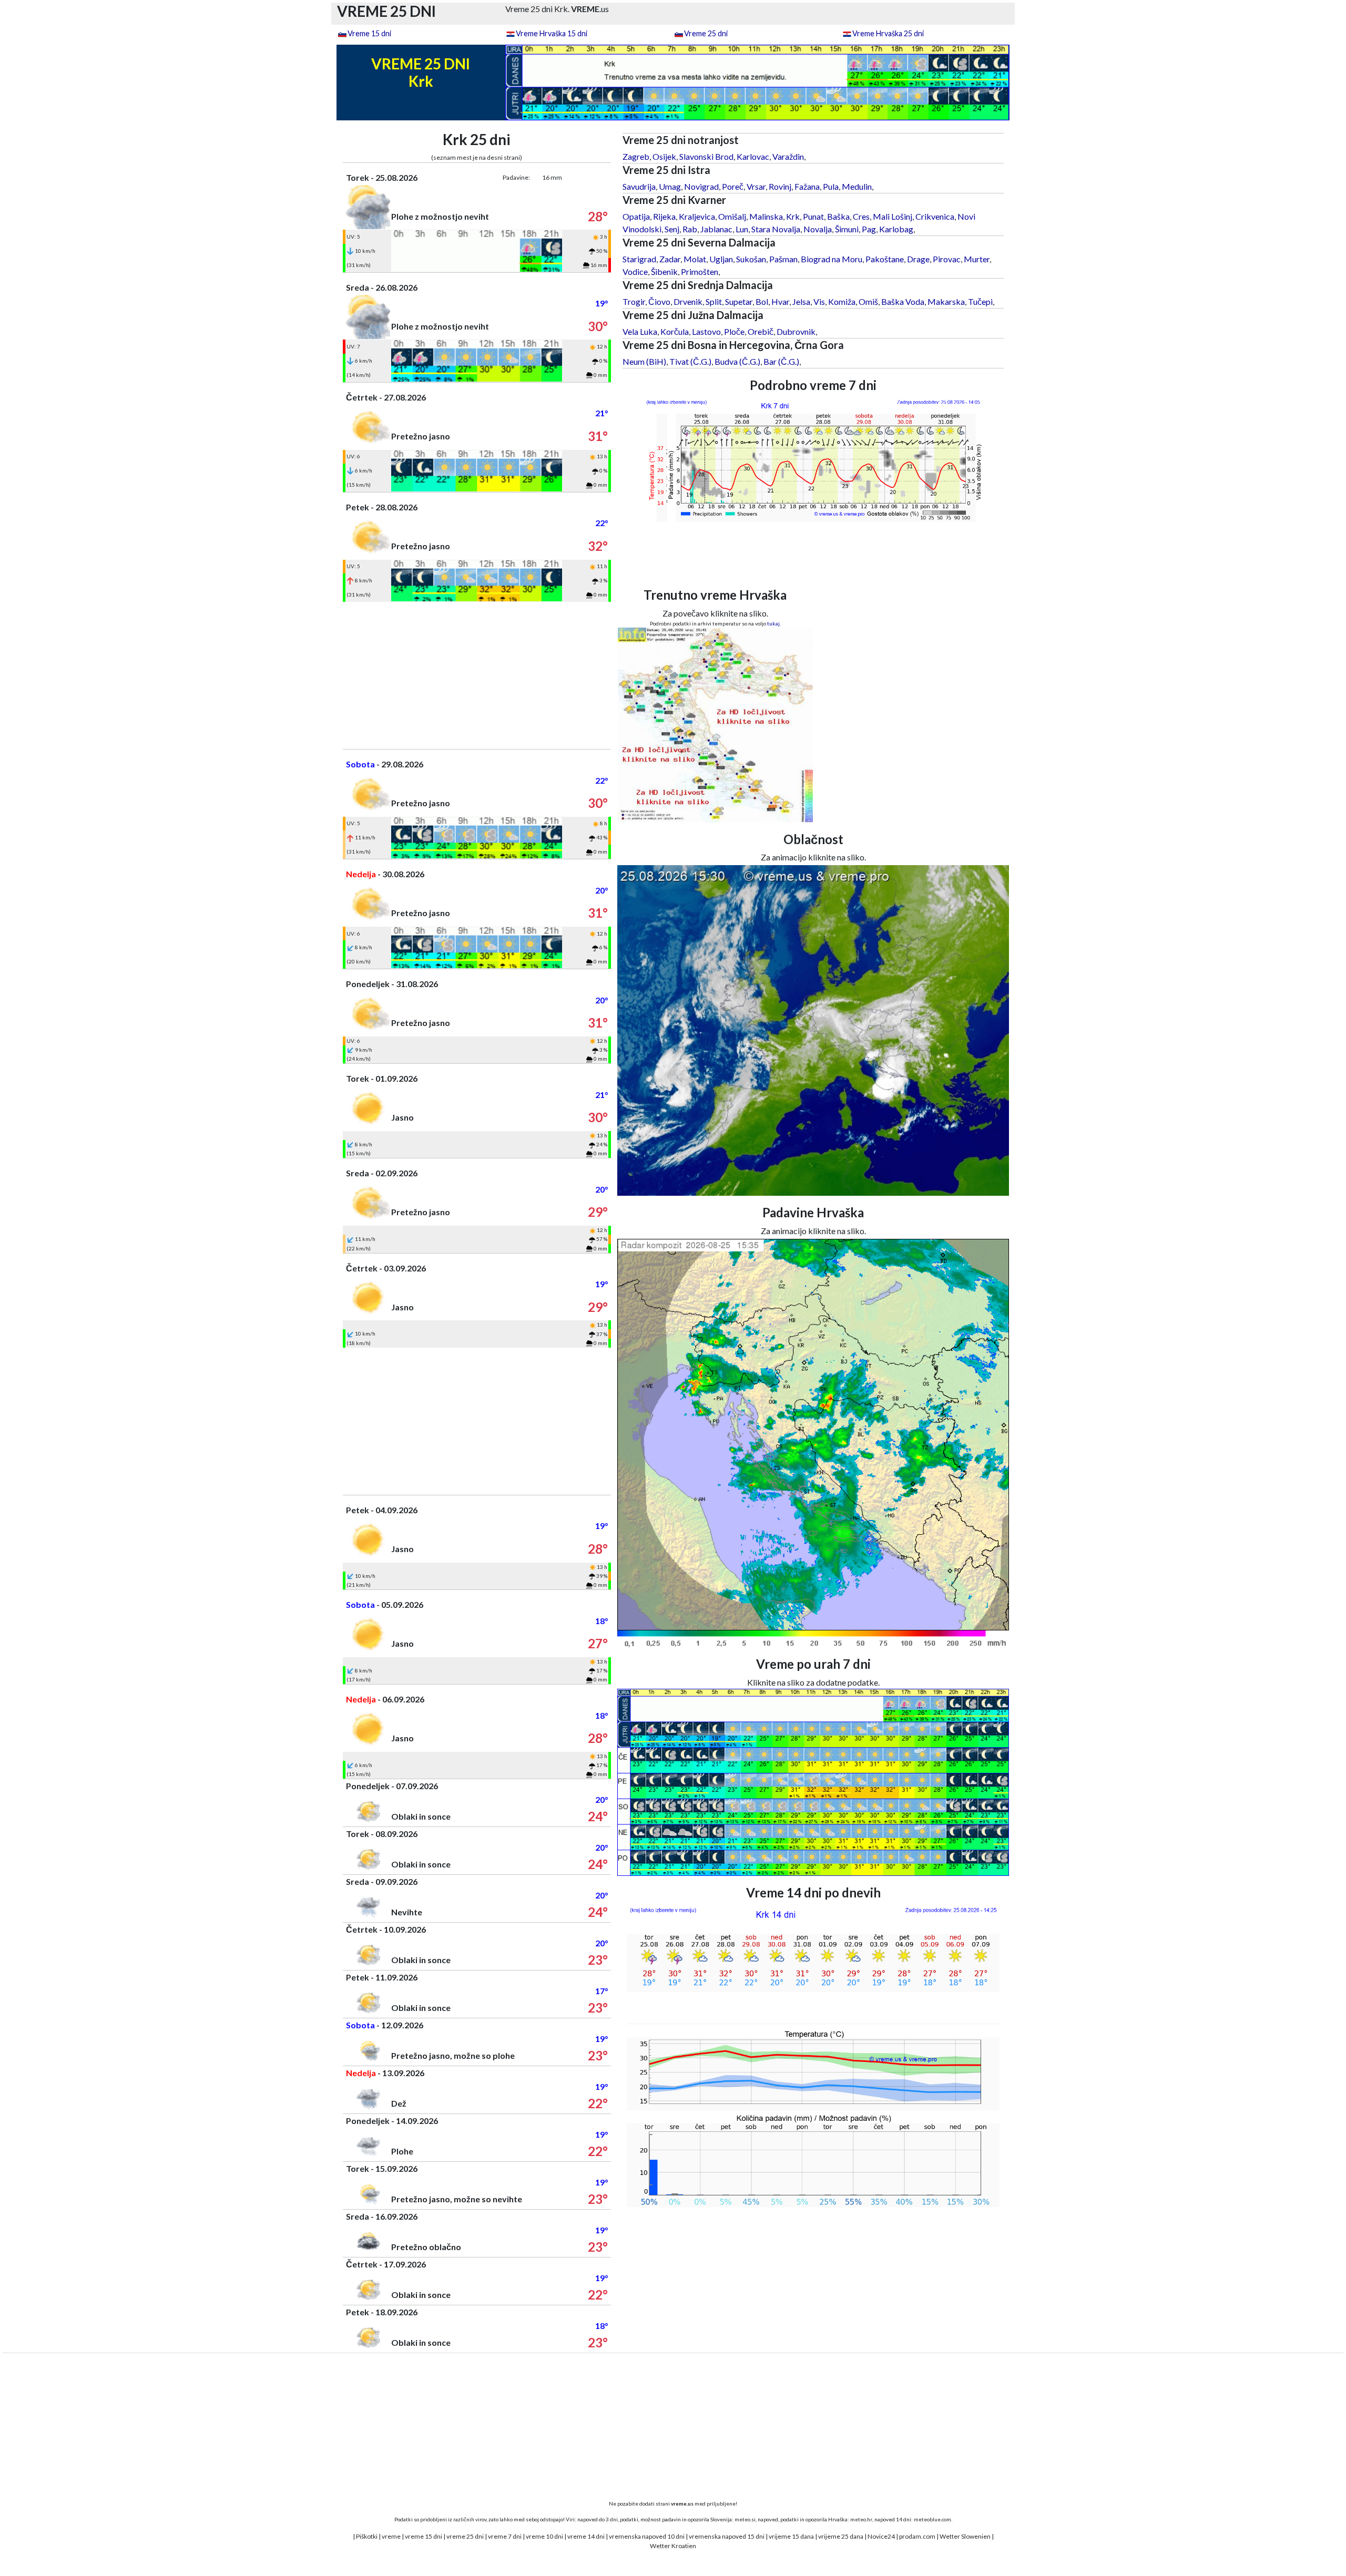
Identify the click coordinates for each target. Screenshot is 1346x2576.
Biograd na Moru (832, 259)
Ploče (734, 331)
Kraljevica (697, 216)
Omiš (868, 301)
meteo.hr (861, 2519)
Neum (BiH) (644, 361)
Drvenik (688, 301)
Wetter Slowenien (965, 2536)
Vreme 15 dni (369, 33)
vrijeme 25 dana (841, 2536)
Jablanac (716, 229)
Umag (670, 186)
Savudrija (639, 186)
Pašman (783, 259)
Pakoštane (885, 259)
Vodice (635, 271)
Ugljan (721, 259)
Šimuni (847, 229)
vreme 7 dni (505, 2536)
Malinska (766, 216)
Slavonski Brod (706, 156)
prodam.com (917, 2536)
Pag (869, 229)
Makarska (946, 301)
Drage (918, 259)
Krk (793, 216)
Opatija (636, 216)
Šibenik (664, 271)
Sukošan (751, 259)
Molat (695, 259)
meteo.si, (746, 2519)
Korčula (675, 331)
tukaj (773, 623)
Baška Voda (903, 301)
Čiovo (659, 301)
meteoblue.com (932, 2519)
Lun (742, 229)
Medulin (857, 186)
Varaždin (788, 156)
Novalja (818, 229)
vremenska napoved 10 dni (647, 2536)
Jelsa (801, 301)
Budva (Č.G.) (737, 361)
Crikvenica (935, 216)
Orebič (761, 331)
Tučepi (980, 301)
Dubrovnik (796, 331)
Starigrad (639, 259)
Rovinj (780, 186)
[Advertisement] (477, 675)
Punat (813, 216)
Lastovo (706, 331)
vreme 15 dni (424, 2536)
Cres (861, 216)
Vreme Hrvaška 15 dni (552, 33)
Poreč (733, 186)
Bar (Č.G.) (781, 361)
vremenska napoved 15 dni (727, 2536)
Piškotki (367, 2536)
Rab (690, 229)
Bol (762, 301)
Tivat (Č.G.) (690, 361)
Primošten (700, 271)
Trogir (634, 301)
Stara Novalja (776, 229)
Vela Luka (640, 331)
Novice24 (881, 2536)
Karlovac (753, 156)
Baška (838, 216)
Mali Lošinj (893, 216)
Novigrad (701, 186)
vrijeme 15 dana (791, 2536)
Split (714, 301)
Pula (831, 186)
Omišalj (732, 216)
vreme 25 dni (465, 2536)
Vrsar (756, 186)
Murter (977, 259)
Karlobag (896, 229)
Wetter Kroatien (673, 2546)
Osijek (664, 156)
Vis (819, 301)
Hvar (780, 301)
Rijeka (664, 216)
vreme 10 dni (544, 2536)
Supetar (739, 301)
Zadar (670, 259)
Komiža (842, 301)
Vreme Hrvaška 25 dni (888, 33)
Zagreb (636, 156)
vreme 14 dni (586, 2536)
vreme (391, 2536)
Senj (672, 229)
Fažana (807, 186)
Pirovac (947, 259)
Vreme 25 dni (706, 33)
